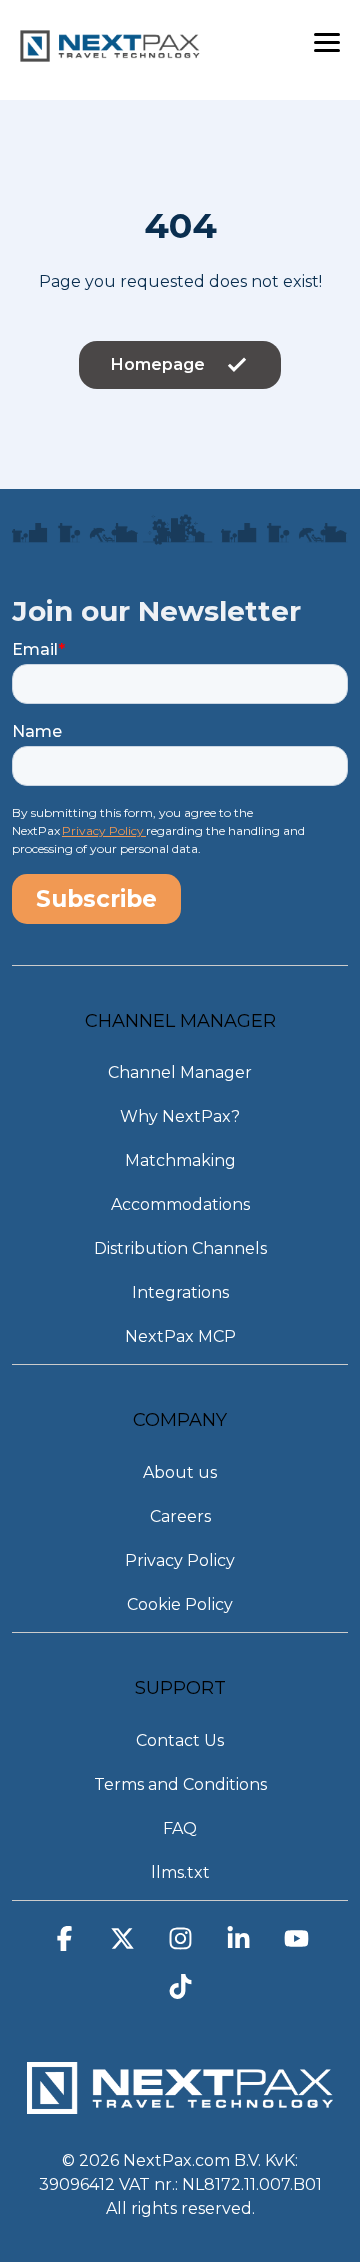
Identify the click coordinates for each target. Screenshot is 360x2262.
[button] (327, 41)
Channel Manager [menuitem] (180, 1072)
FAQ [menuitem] (180, 1828)
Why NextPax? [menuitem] (180, 1116)
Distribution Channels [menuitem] (180, 1248)
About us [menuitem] (180, 1472)
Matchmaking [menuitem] (180, 1160)
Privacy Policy (104, 830)
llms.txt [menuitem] (180, 1872)
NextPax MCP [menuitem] (180, 1336)
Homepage (158, 364)
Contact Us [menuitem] (180, 1740)
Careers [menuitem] (180, 1516)
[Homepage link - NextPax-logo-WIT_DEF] (180, 2104)
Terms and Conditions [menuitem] (180, 1784)
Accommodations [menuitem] (180, 1204)
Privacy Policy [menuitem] (180, 1560)
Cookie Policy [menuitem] (180, 1604)
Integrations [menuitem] (180, 1292)
